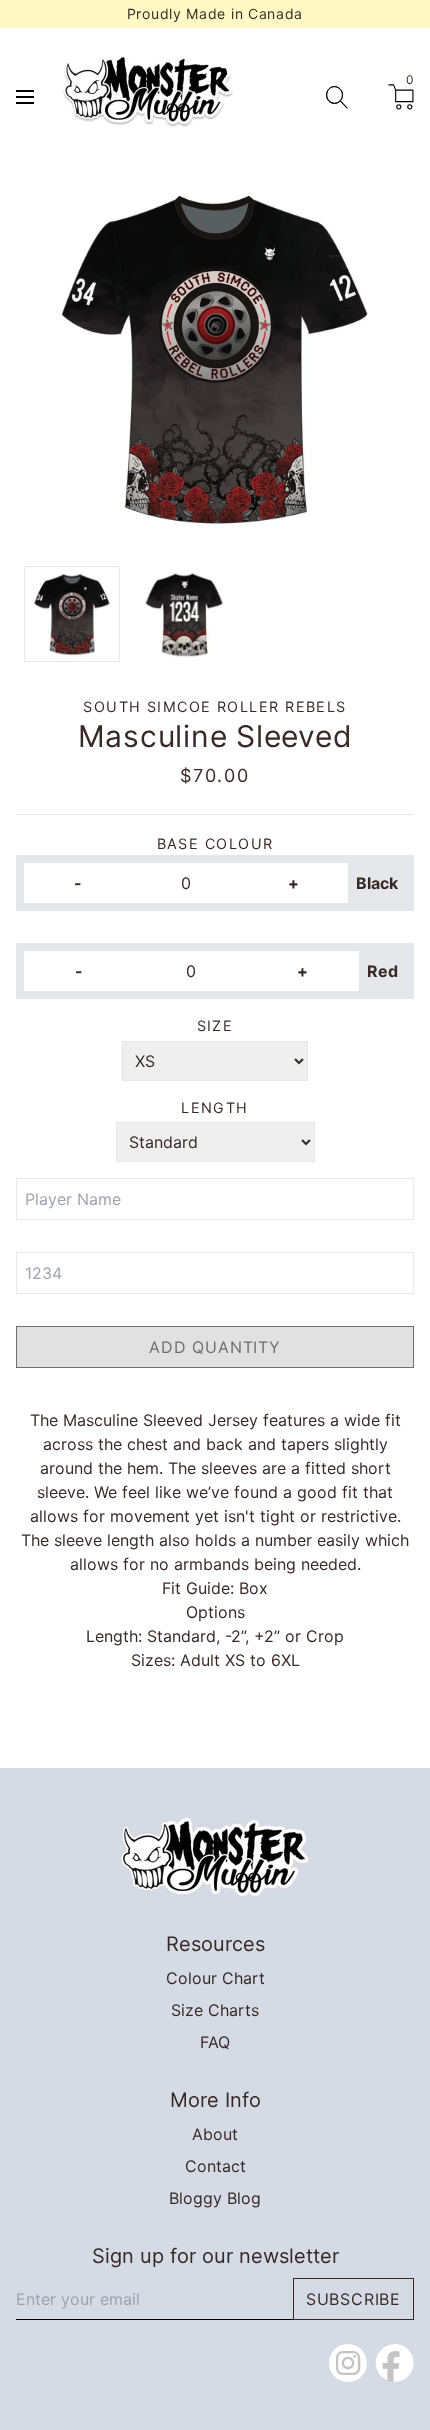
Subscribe (353, 2299)
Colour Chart (215, 1978)
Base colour (215, 843)
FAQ (215, 2042)
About (215, 2134)
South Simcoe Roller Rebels (214, 706)
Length (215, 1107)
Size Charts (215, 2010)
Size (215, 1025)
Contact (215, 2166)
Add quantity (215, 1347)
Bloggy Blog (215, 2198)
